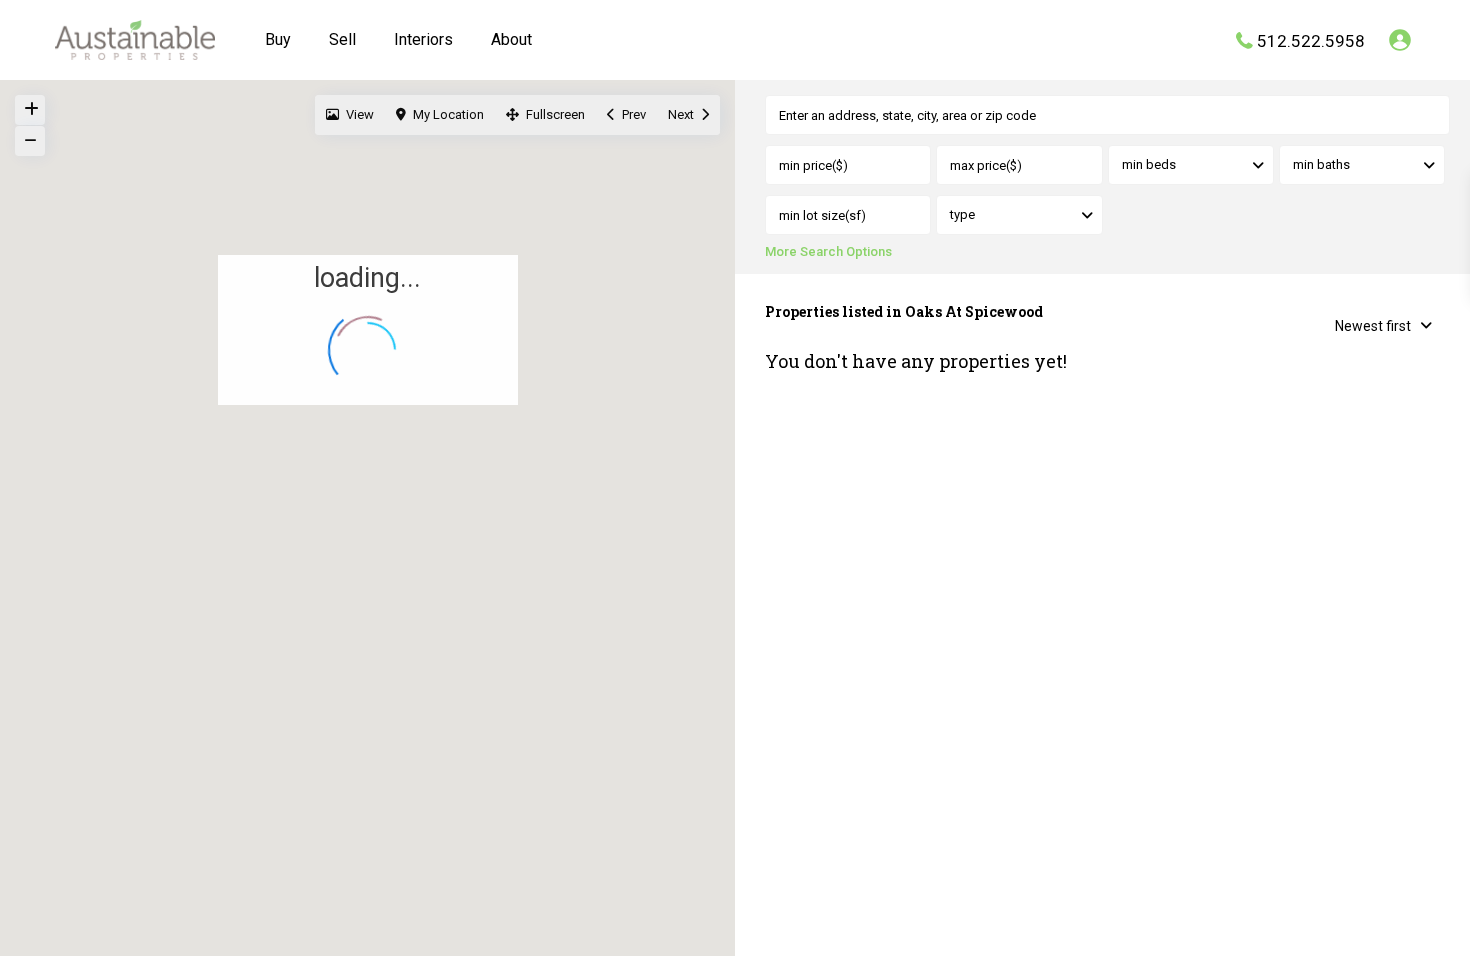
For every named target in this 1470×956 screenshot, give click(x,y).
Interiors (423, 39)
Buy (278, 39)
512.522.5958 (1311, 40)
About (511, 39)
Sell (342, 39)
